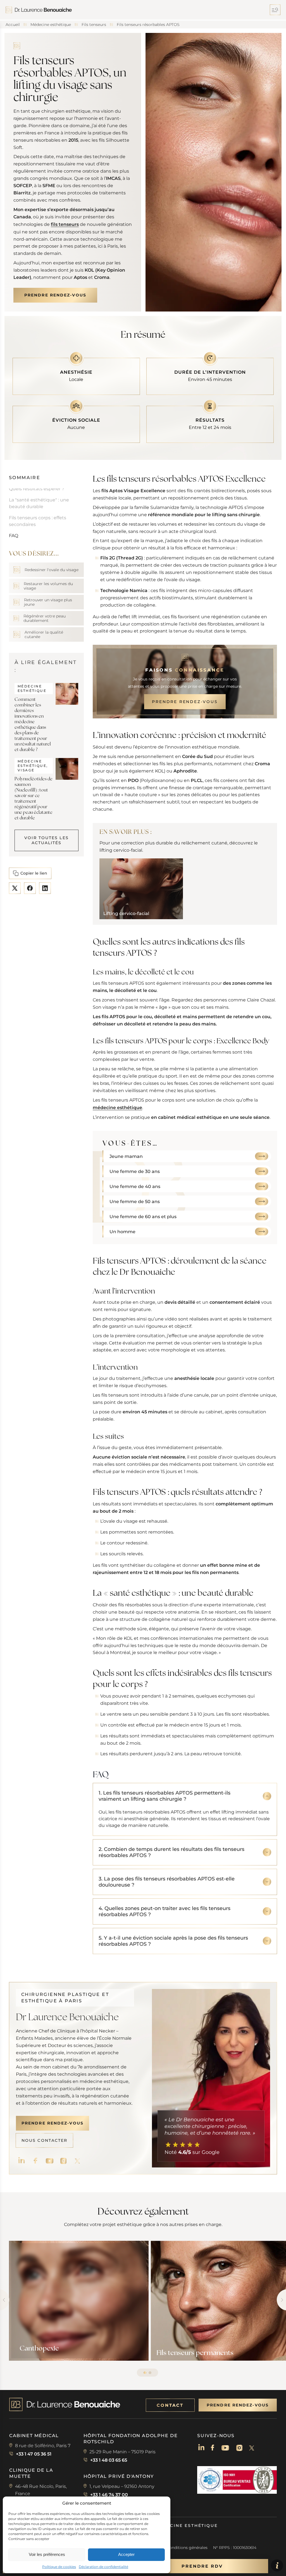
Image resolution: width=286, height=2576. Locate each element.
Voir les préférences (47, 2554)
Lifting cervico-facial (126, 914)
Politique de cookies (59, 2567)
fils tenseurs (65, 224)
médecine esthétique (117, 1107)
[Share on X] (15, 888)
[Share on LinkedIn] (45, 888)
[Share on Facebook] (30, 888)
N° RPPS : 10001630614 (235, 2548)
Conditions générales (187, 2548)
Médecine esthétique (186, 2526)
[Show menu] (278, 10)
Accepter (126, 2554)
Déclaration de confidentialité (103, 2567)
